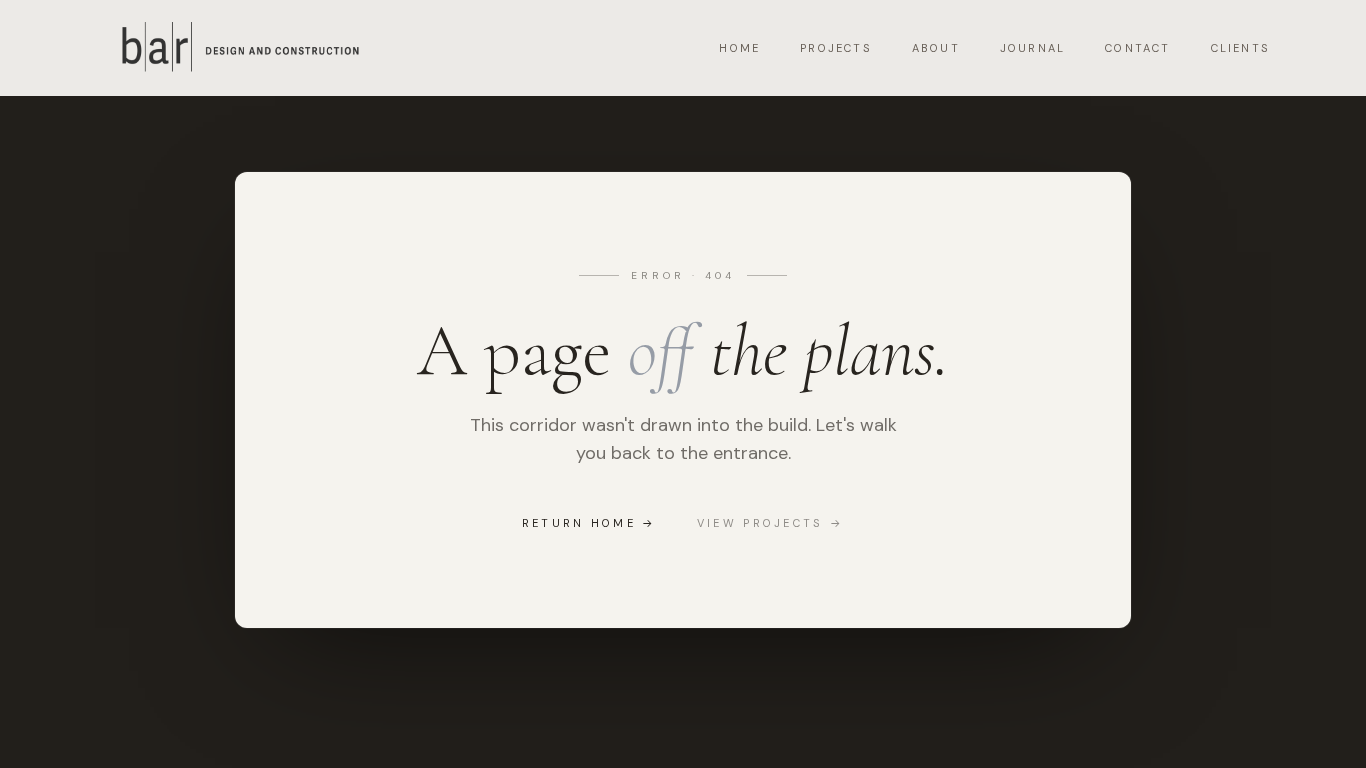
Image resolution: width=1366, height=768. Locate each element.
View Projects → (771, 523)
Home (739, 48)
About (936, 48)
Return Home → (589, 523)
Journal (1032, 48)
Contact (1137, 48)
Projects (836, 48)
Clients (1240, 48)
